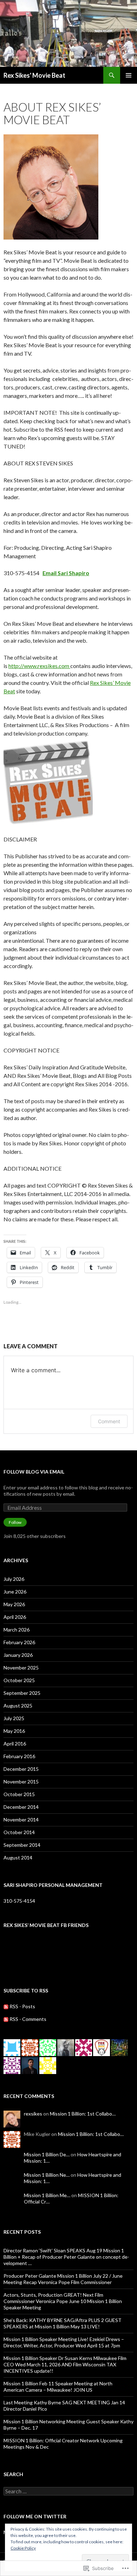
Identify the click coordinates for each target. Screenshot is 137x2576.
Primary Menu (129, 75)
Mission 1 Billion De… (47, 2154)
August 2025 (18, 1706)
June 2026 (15, 1592)
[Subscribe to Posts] (6, 2006)
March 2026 (17, 1630)
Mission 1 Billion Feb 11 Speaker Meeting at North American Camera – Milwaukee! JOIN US (58, 2387)
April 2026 (15, 1617)
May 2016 (14, 1731)
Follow (15, 1522)
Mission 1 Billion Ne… (47, 2175)
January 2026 (18, 1655)
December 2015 (21, 1769)
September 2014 (22, 1845)
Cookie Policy (23, 2548)
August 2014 (18, 1858)
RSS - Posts (22, 2006)
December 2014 (21, 1807)
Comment (109, 1421)
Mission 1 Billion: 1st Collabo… (83, 2114)
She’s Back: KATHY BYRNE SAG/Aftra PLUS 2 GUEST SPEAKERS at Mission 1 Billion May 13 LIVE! (63, 2323)
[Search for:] (68, 2491)
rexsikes (33, 2114)
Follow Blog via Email (34, 1472)
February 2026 (19, 1642)
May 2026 (14, 1604)
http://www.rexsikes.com (39, 666)
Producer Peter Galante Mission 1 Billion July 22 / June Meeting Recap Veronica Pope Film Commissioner (63, 2279)
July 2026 (14, 1579)
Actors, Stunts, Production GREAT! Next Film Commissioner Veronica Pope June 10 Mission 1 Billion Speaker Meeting (63, 2301)
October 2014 (19, 1832)
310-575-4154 (19, 1901)
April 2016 (15, 1744)
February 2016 (19, 1756)
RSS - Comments (28, 2019)
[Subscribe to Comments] (6, 2019)
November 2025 (21, 1668)
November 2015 (21, 1782)
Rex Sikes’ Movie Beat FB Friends (46, 1925)
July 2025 (14, 1718)
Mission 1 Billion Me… (47, 2195)
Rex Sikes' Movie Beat (34, 75)
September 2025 (22, 1693)
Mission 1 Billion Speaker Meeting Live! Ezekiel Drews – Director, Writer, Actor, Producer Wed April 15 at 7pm (64, 2342)
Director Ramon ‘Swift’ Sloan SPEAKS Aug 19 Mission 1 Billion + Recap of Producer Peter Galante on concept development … (66, 2257)
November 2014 (21, 1820)
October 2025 (19, 1680)
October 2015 (19, 1794)
